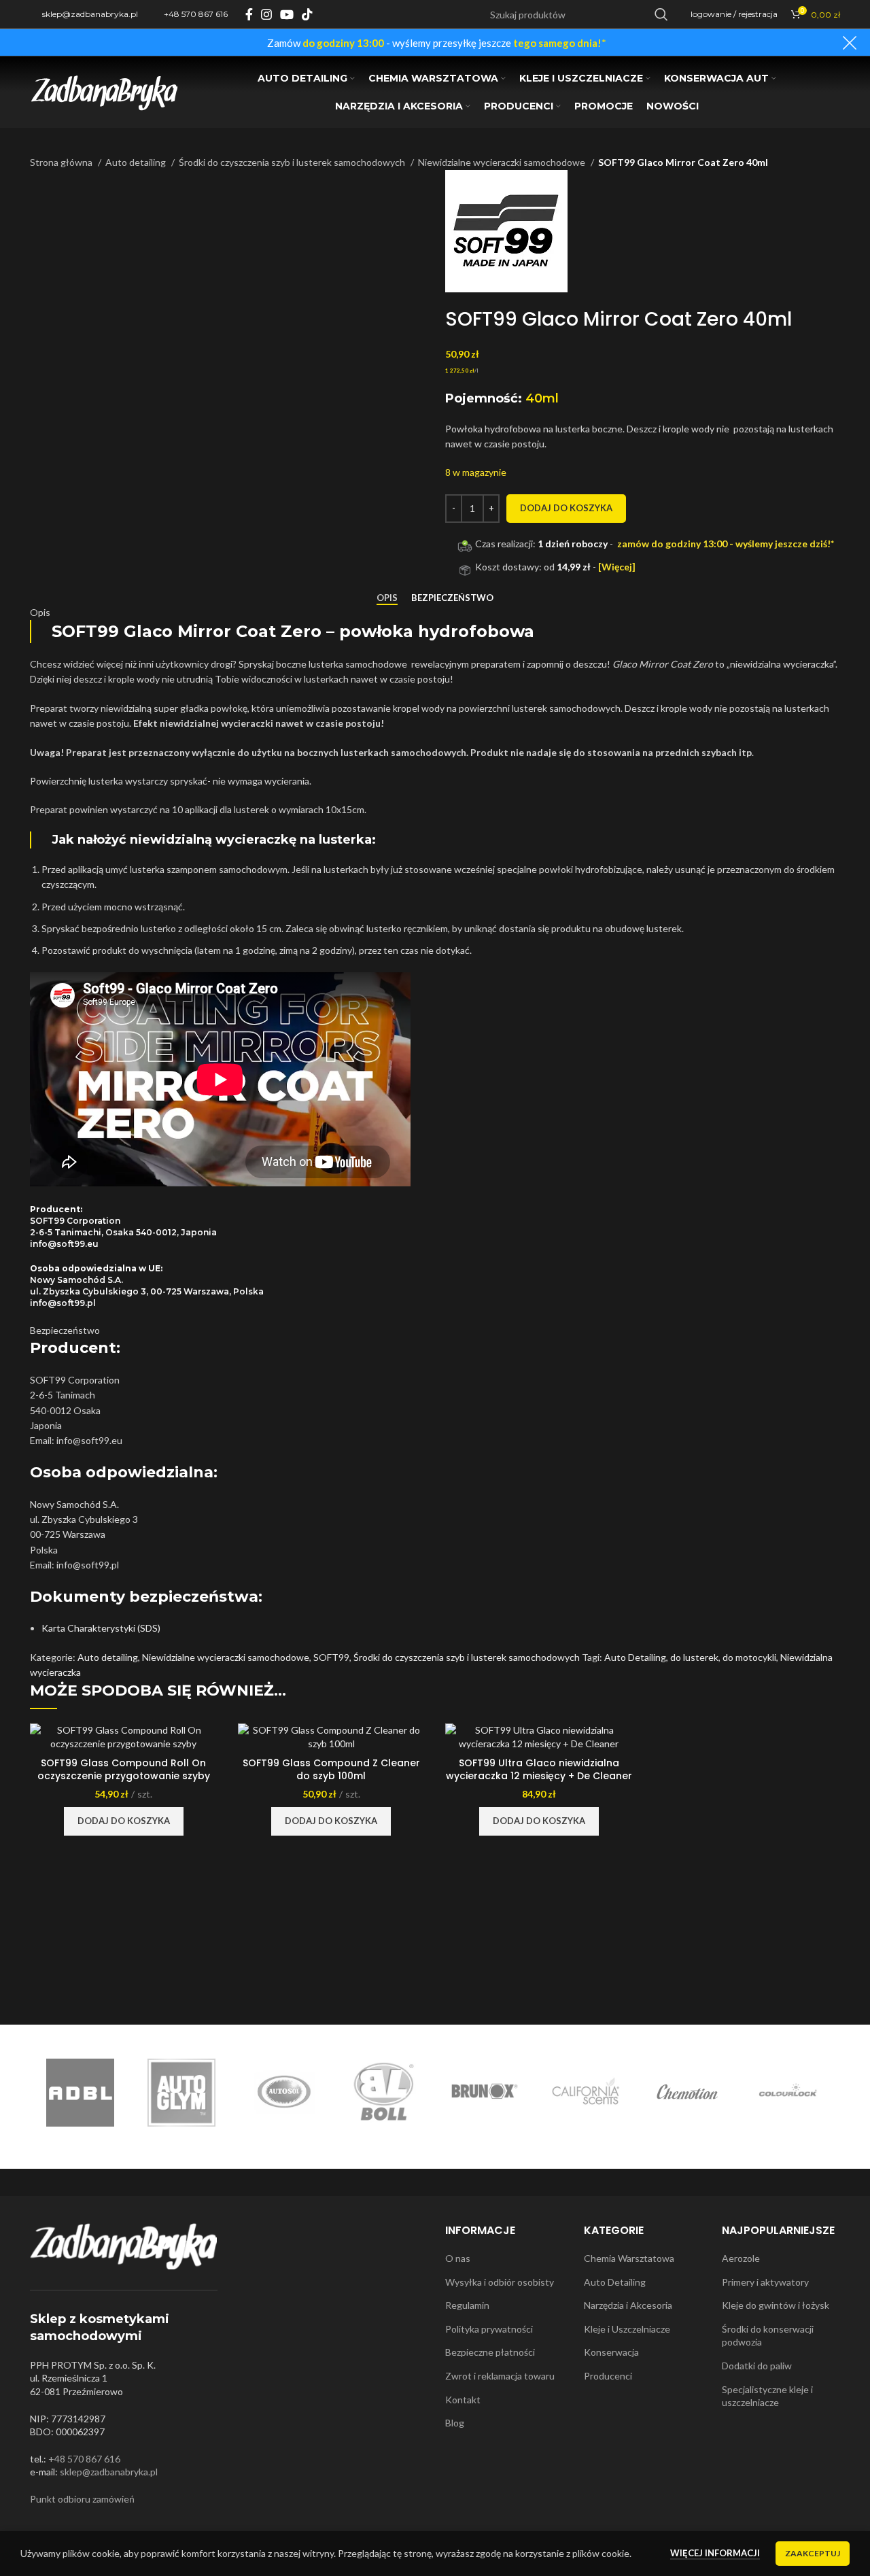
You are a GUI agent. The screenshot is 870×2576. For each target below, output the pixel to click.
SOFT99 (331, 1657)
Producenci (608, 2376)
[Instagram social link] (266, 14)
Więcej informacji (715, 2553)
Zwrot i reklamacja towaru (500, 2376)
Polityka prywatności (489, 2329)
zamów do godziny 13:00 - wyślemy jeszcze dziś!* (726, 544)
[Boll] (384, 2093)
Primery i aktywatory (765, 2282)
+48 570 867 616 (84, 2459)
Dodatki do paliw (757, 2366)
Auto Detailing (635, 1657)
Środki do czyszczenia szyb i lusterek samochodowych (293, 162)
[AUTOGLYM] (181, 2093)
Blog (455, 2423)
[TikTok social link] (307, 14)
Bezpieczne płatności (490, 2352)
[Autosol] (282, 2093)
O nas (458, 2258)
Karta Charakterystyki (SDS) (101, 1628)
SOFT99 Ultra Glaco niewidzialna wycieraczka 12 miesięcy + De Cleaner (539, 1770)
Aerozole (741, 2258)
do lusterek (694, 1657)
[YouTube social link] (287, 14)
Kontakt (463, 2400)
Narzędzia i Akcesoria (628, 2305)
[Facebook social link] (249, 14)
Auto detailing (137, 162)
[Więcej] (617, 567)
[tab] (387, 598)
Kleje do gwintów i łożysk (776, 2305)
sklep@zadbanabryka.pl (109, 2472)
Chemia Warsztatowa (629, 2258)
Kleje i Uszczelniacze (627, 2329)
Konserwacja (611, 2352)
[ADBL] (80, 2093)
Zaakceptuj (813, 2553)
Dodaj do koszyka (566, 508)
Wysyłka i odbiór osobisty (500, 2282)
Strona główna (62, 162)
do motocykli (749, 1657)
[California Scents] (586, 2093)
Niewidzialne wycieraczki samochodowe (503, 162)
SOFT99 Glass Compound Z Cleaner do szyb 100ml (331, 1770)
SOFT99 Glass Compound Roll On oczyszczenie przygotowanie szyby (124, 1770)
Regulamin (467, 2305)
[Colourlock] (789, 2093)
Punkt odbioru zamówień (82, 2499)
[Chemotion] (688, 2093)
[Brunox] (485, 2093)
